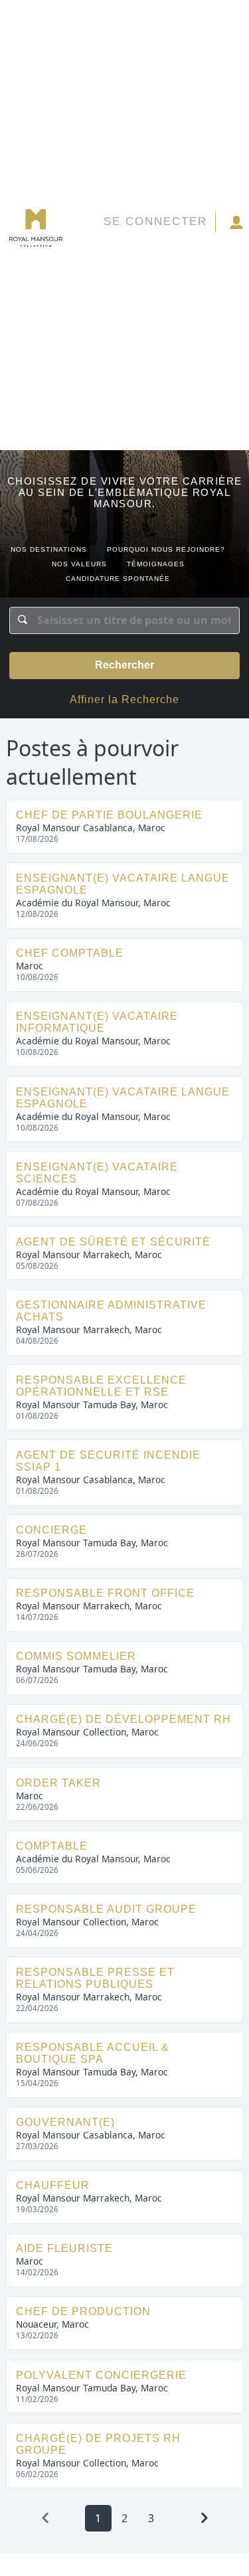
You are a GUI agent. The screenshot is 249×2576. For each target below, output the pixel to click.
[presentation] (45, 2518)
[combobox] (125, 620)
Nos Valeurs (79, 564)
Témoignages (156, 564)
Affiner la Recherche (124, 699)
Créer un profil (235, 224)
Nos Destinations (49, 549)
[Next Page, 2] (205, 2518)
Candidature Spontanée (118, 579)
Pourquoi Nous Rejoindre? (166, 549)
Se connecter (155, 221)
